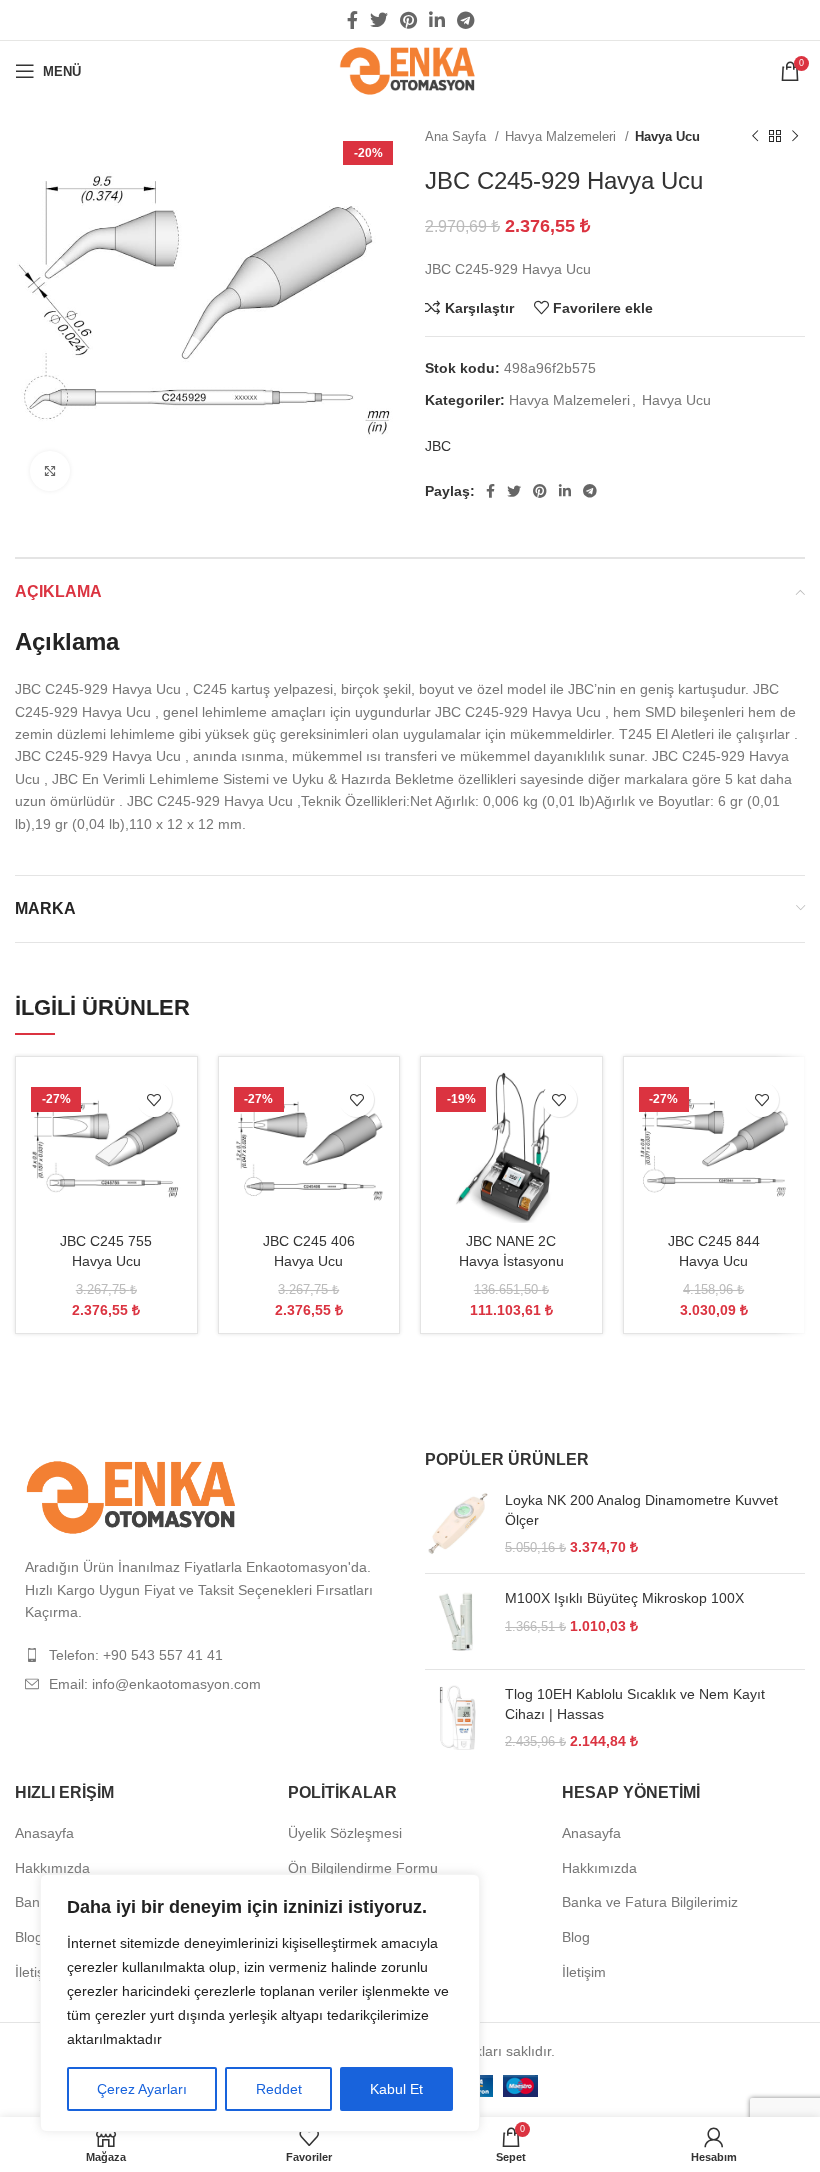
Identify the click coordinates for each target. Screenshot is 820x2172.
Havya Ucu (667, 136)
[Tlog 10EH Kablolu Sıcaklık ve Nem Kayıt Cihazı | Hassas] (457, 1718)
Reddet (279, 2089)
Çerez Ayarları (142, 2089)
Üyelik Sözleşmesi (345, 1833)
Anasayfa (44, 1833)
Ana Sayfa (457, 136)
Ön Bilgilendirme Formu (363, 1868)
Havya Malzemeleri (562, 136)
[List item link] (205, 1655)
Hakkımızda (52, 1868)
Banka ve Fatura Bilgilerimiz (650, 1902)
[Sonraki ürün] (795, 137)
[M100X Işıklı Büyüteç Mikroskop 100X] (457, 1621)
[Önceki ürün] (755, 137)
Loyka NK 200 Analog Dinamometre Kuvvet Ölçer (641, 1510)
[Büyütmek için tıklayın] (50, 471)
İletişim (37, 1972)
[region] (260, 2003)
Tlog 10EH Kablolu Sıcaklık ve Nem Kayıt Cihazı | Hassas (635, 1704)
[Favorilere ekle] (154, 1099)
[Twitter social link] (379, 20)
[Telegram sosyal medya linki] (465, 20)
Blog (29, 1937)
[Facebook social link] (352, 20)
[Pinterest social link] (408, 20)
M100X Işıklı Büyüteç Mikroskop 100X (624, 1598)
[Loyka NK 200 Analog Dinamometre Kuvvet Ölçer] (457, 1524)
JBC (438, 446)
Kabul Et (396, 2089)
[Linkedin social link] (437, 20)
